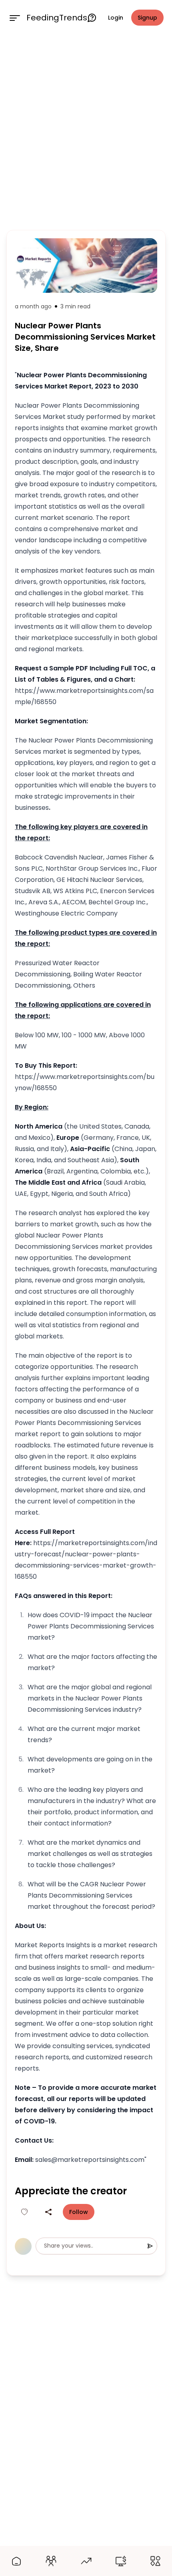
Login (116, 18)
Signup (147, 18)
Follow (79, 2212)
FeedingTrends (57, 18)
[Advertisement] (86, 131)
